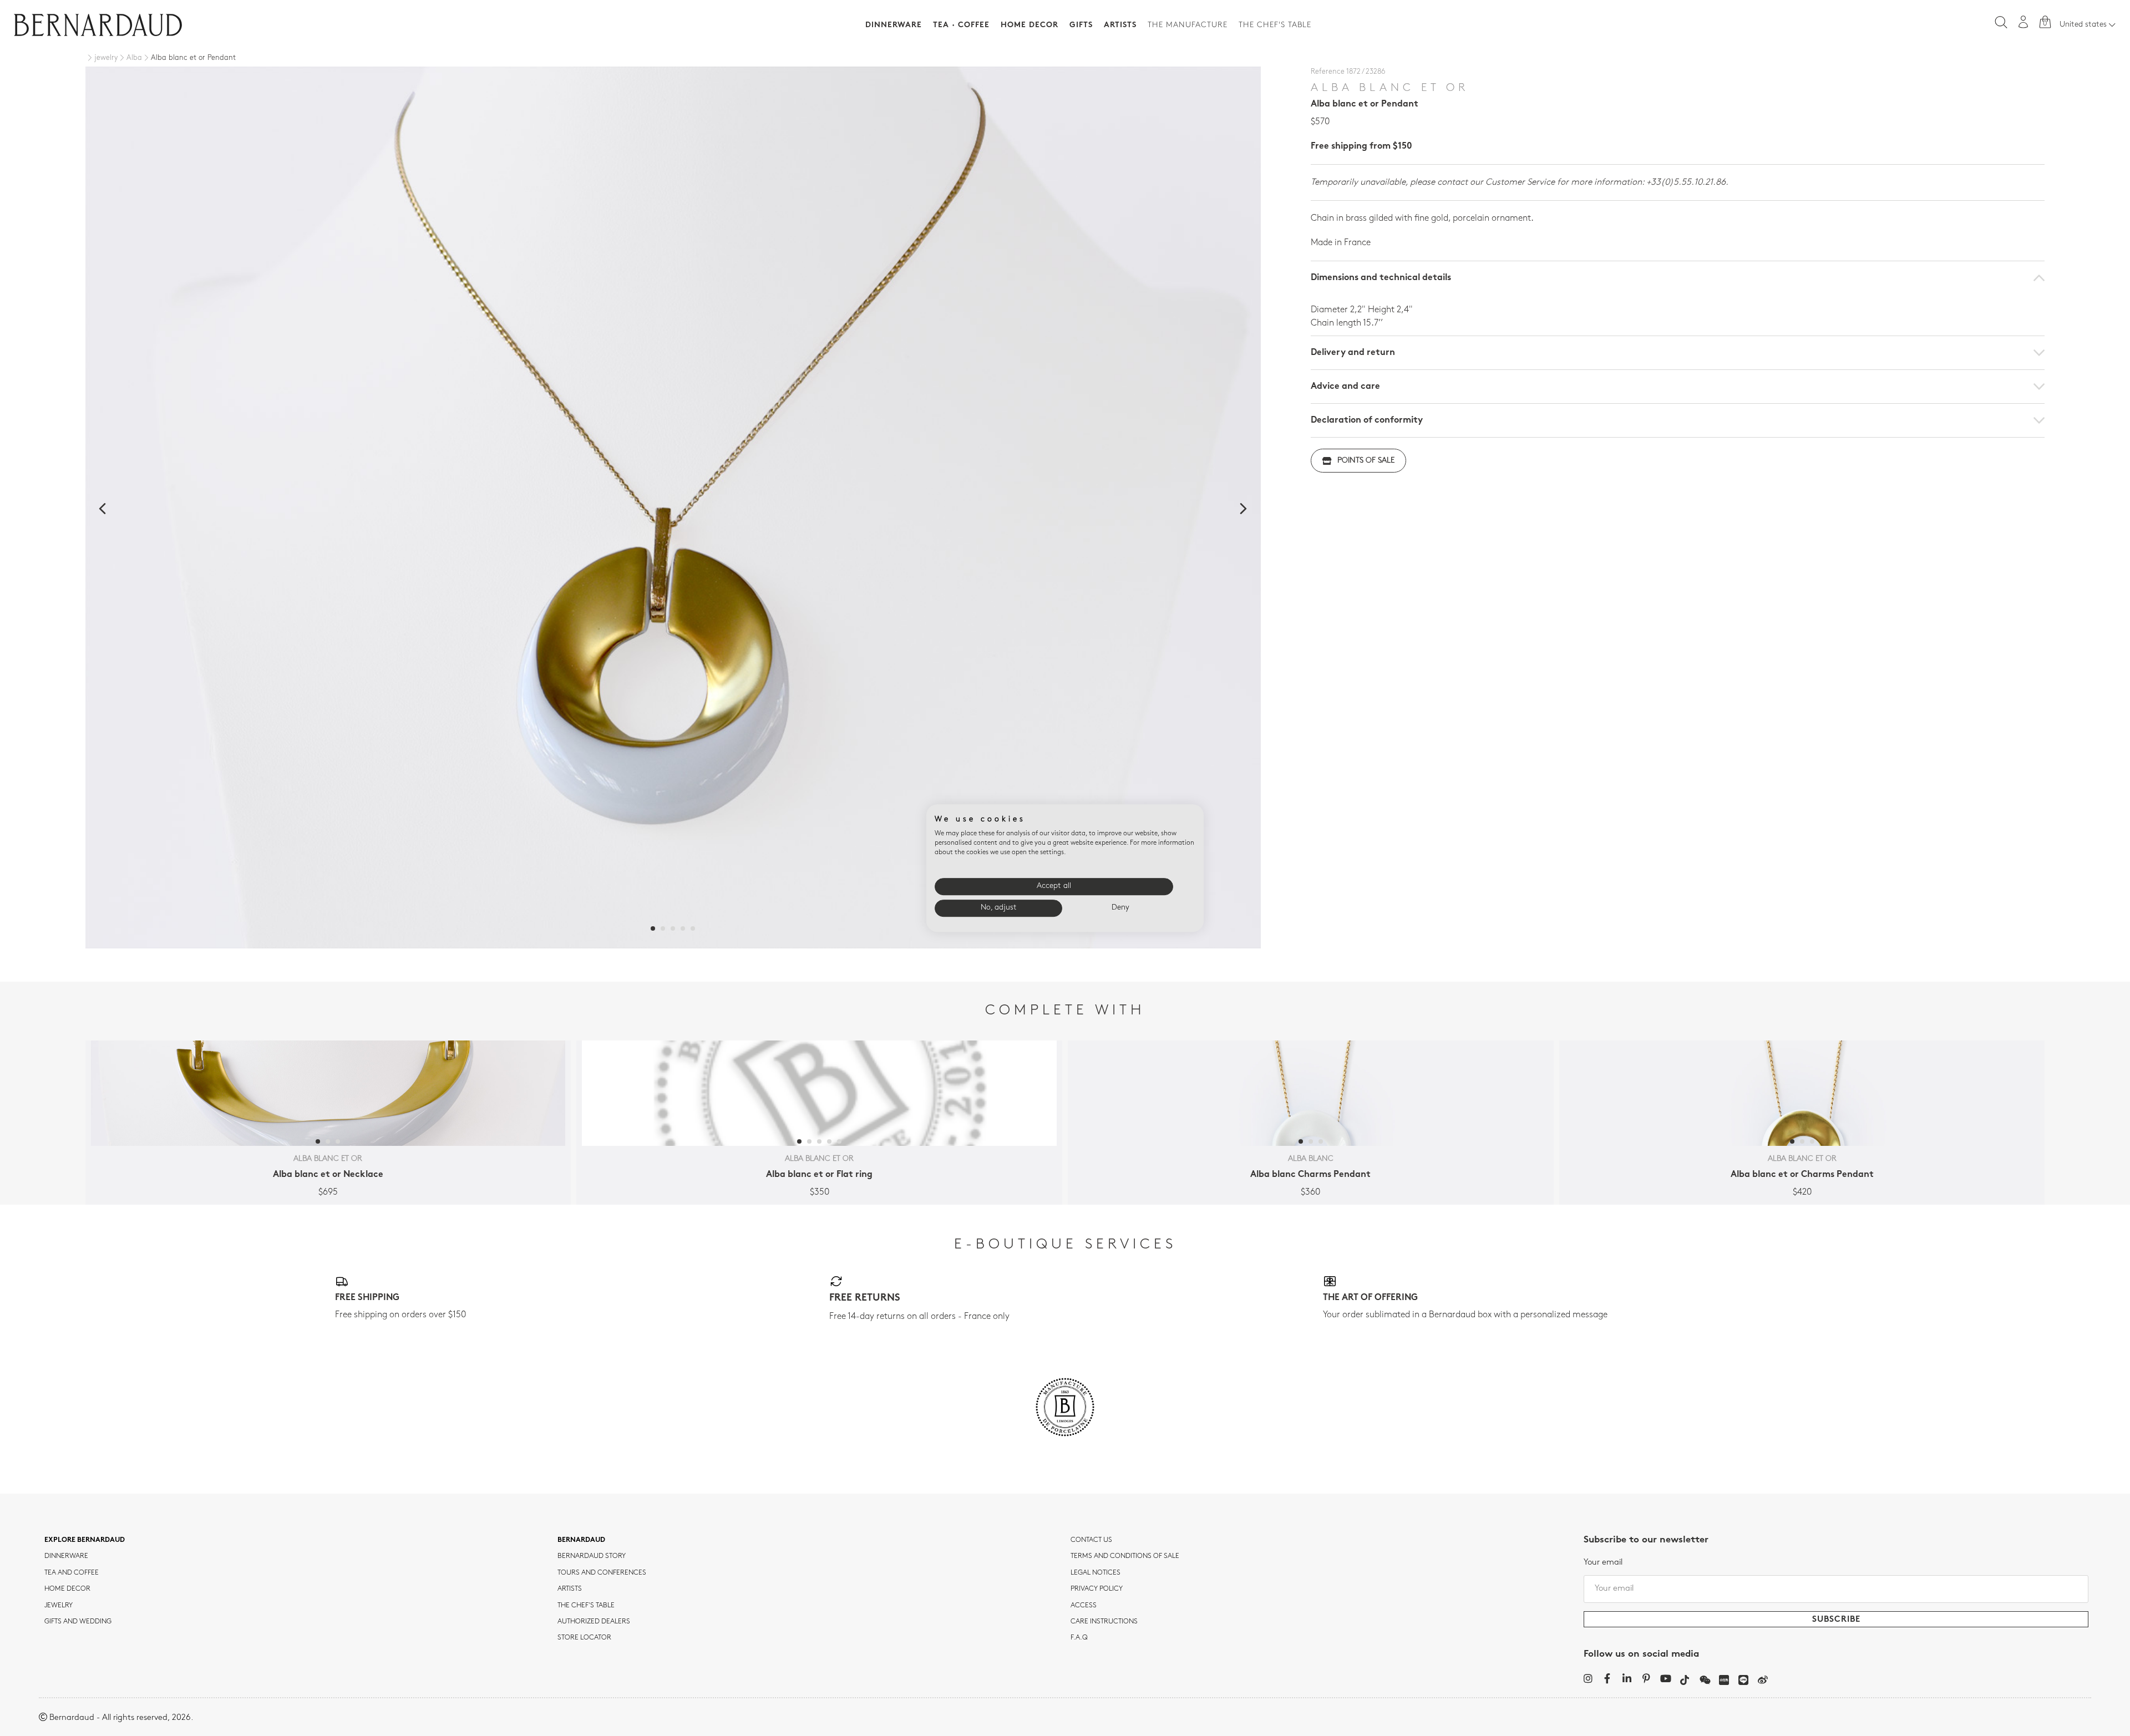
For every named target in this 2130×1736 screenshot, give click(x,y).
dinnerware (66, 1556)
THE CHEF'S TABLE (586, 1606)
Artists (1120, 25)
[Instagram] (1588, 1678)
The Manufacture (1188, 25)
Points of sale (1366, 461)
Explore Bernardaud (85, 1540)
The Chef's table (1275, 25)
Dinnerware (894, 25)
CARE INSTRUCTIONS (1104, 1622)
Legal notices (1096, 1573)
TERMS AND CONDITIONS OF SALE (1125, 1556)
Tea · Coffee (961, 25)
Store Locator (584, 1638)
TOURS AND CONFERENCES (602, 1573)
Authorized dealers (594, 1622)
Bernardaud (581, 1540)
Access (1084, 1606)
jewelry (59, 1606)
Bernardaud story (592, 1556)
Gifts (1081, 25)
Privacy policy (1097, 1589)
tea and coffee (72, 1573)
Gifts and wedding (78, 1622)
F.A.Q (1079, 1638)
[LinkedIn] (1627, 1678)
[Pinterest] (1646, 1678)
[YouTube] (1665, 1678)
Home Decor (1029, 25)
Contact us (1091, 1540)
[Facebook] (1607, 1678)
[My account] (2023, 22)
